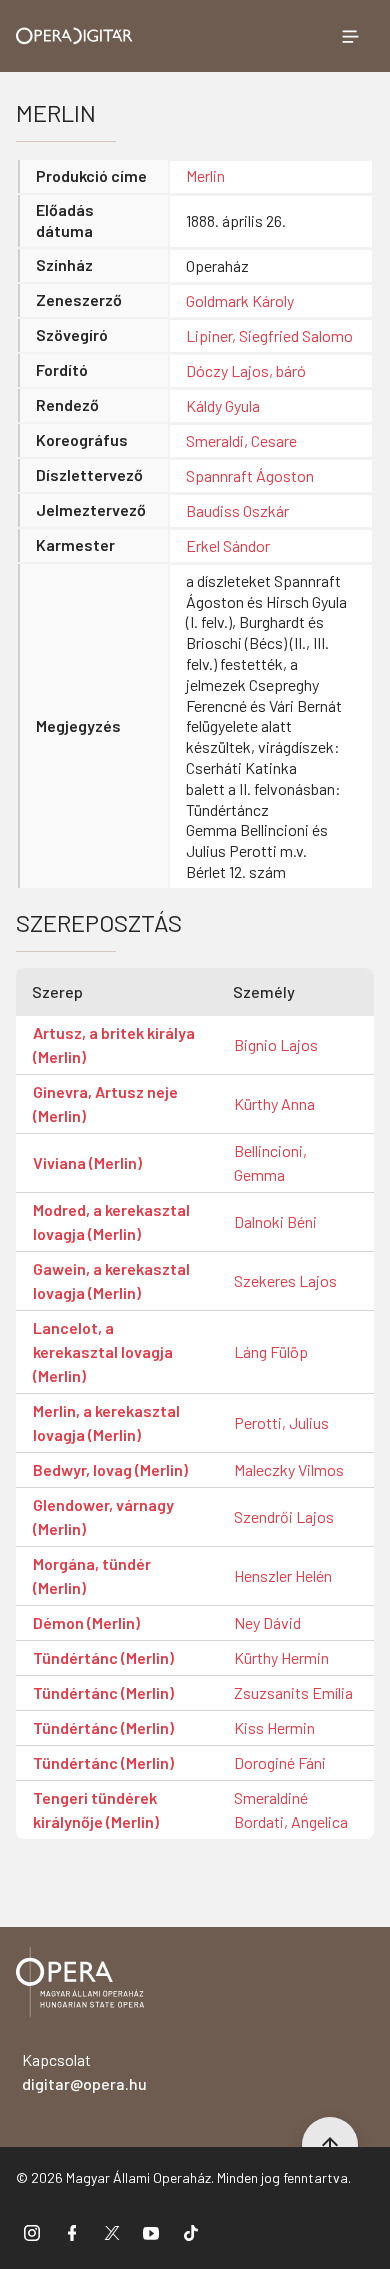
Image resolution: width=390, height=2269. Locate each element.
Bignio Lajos (276, 1044)
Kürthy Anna (274, 1103)
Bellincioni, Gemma (270, 1162)
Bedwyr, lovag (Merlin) (110, 1469)
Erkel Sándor (228, 545)
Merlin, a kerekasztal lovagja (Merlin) (106, 1422)
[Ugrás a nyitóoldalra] (74, 36)
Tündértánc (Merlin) (103, 1657)
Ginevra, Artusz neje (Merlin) (105, 1103)
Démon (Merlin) (86, 1622)
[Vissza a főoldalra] (80, 1985)
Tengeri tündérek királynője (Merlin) (96, 1809)
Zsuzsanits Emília (293, 1692)
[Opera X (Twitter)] (112, 2232)
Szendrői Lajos (284, 1516)
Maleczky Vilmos (289, 1469)
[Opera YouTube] (151, 2232)
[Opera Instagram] (32, 2232)
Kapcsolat (84, 2071)
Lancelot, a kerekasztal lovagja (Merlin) (103, 1351)
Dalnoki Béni (275, 1221)
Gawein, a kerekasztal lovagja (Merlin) (111, 1280)
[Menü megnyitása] (350, 36)
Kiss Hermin (274, 1727)
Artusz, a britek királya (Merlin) (114, 1044)
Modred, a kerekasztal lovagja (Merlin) (111, 1221)
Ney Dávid (267, 1622)
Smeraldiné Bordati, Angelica (291, 1809)
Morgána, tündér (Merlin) (92, 1575)
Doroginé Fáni (280, 1762)
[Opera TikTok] (191, 2232)
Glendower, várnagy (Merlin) (103, 1516)
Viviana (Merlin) (87, 1162)
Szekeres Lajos (285, 1280)
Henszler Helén (283, 1575)
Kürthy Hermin (281, 1657)
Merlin (205, 175)
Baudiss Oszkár (237, 510)
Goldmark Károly (240, 300)
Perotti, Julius (281, 1422)
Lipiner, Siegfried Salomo (269, 335)
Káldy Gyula (223, 405)
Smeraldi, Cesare (241, 440)
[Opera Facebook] (72, 2232)
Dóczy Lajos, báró (246, 370)
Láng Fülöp (271, 1351)
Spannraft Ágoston (250, 475)
